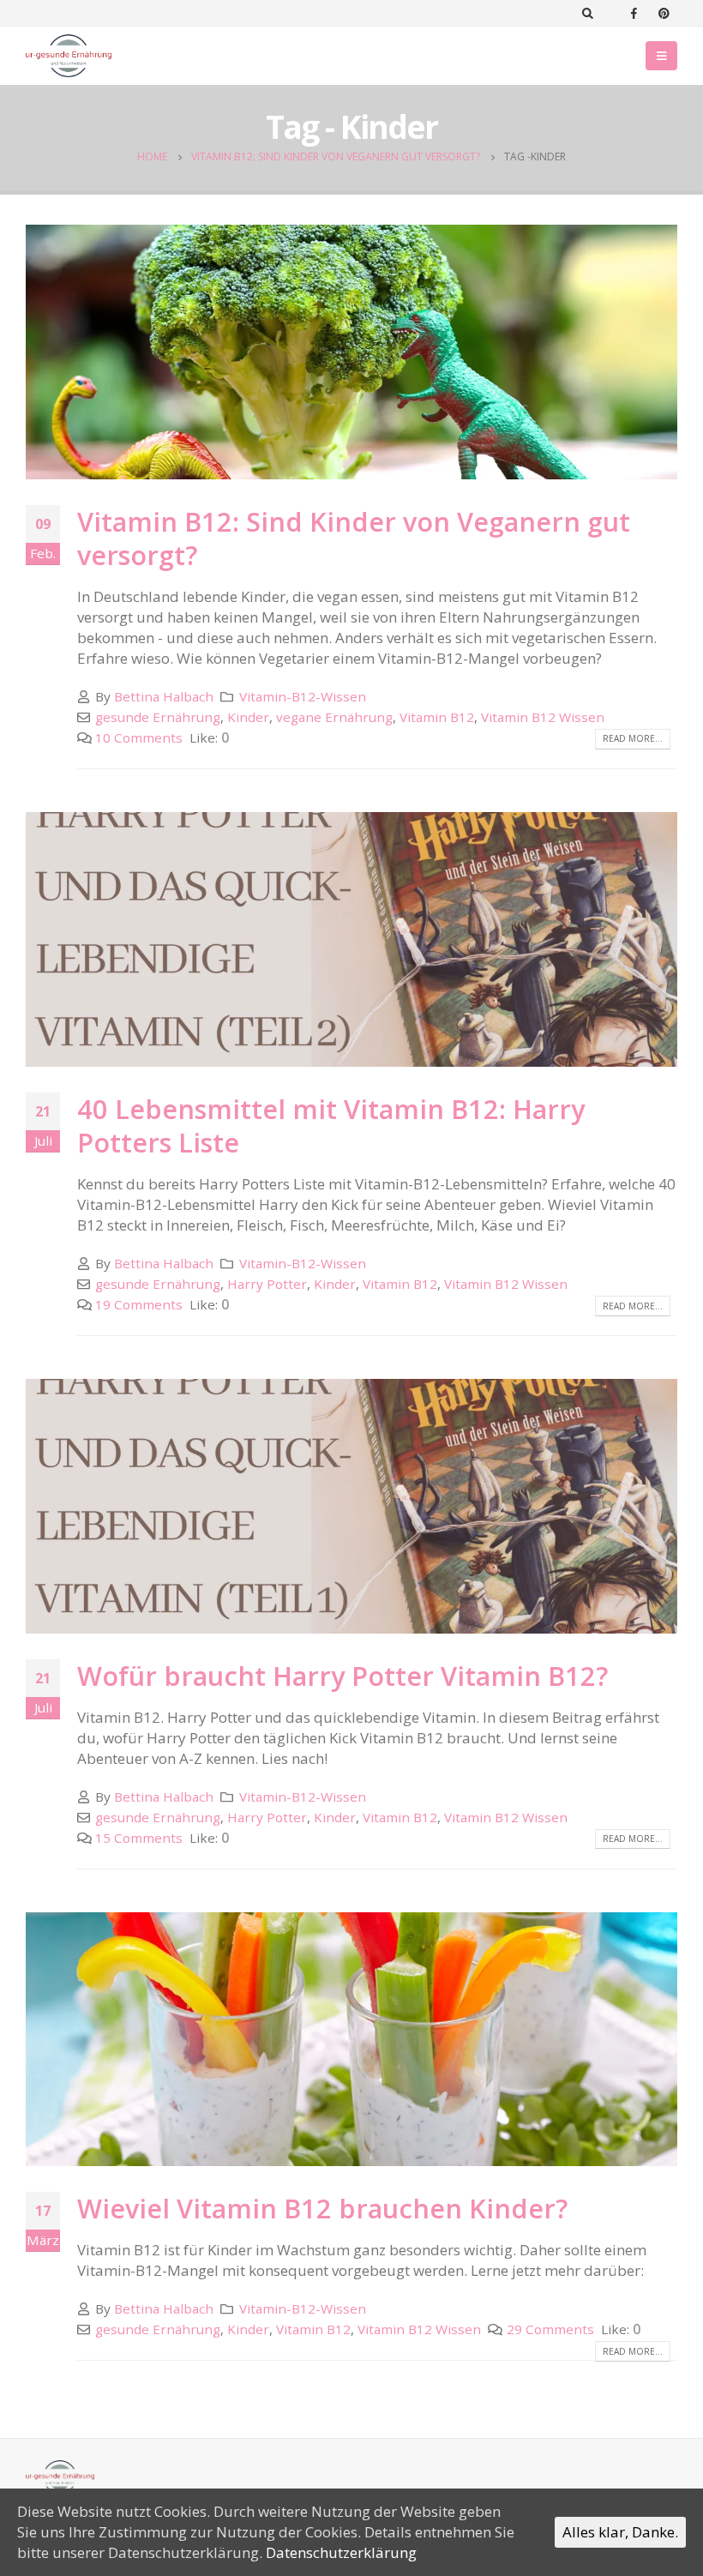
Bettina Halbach (164, 696)
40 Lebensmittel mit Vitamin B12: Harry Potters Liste (331, 1126)
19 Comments (139, 1304)
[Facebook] (634, 13)
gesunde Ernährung (158, 717)
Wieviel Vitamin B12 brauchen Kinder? (322, 2208)
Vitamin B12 (437, 717)
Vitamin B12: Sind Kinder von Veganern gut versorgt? (354, 539)
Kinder (248, 717)
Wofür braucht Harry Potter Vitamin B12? (342, 1676)
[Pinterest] (664, 13)
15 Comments (139, 1838)
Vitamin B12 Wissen (543, 717)
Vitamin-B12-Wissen (303, 696)
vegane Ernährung (334, 717)
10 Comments (139, 737)
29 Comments (550, 2329)
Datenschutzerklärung (341, 2552)
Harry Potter (267, 1284)
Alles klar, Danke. (620, 2532)
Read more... (633, 738)
